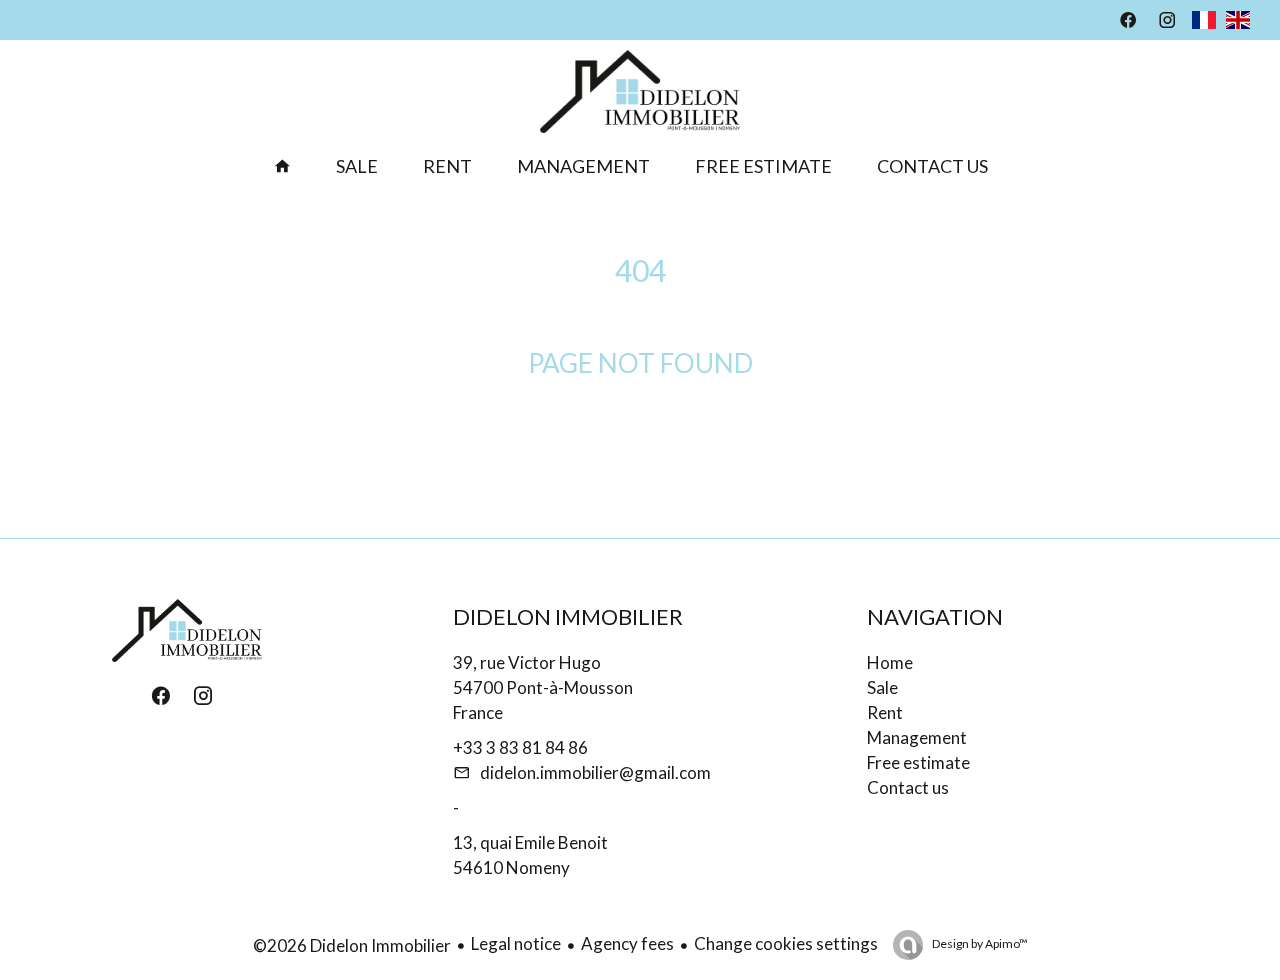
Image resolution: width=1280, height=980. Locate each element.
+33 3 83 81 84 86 (520, 747)
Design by (979, 943)
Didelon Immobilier (568, 616)
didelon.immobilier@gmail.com (595, 772)
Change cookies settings (786, 943)
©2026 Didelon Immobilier (352, 945)
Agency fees (627, 943)
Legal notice (516, 943)
